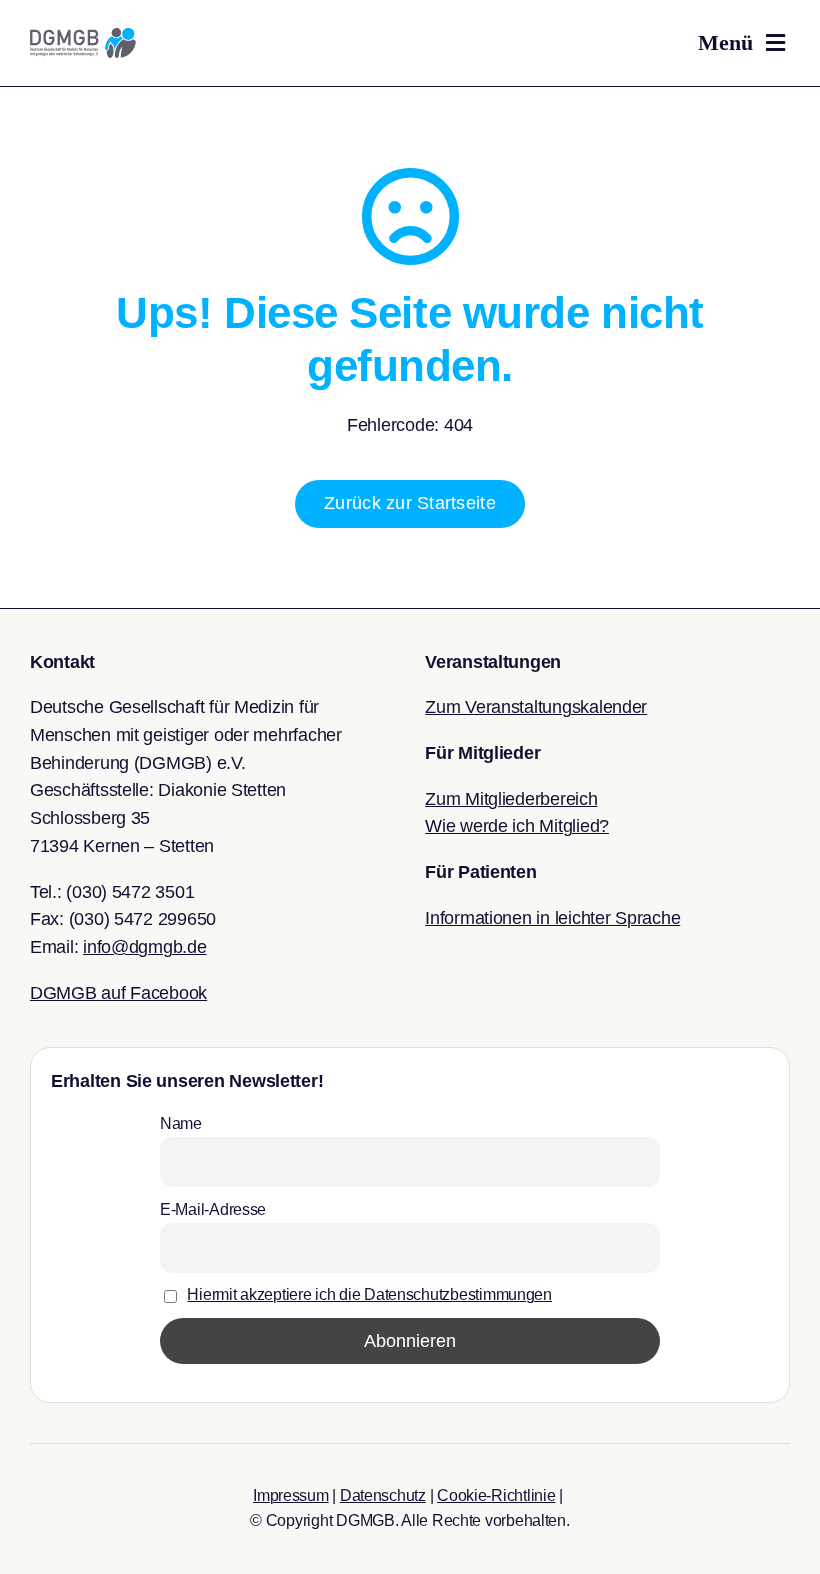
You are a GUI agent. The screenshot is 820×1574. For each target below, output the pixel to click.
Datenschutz (383, 1495)
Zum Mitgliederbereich (511, 799)
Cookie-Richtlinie (496, 1495)
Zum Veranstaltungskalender (536, 707)
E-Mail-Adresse (213, 1209)
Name (181, 1123)
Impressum (291, 1495)
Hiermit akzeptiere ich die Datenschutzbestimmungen (369, 1294)
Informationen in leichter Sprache (552, 918)
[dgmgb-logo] (83, 37)
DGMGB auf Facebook (118, 993)
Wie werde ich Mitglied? (517, 826)
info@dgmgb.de (145, 947)
